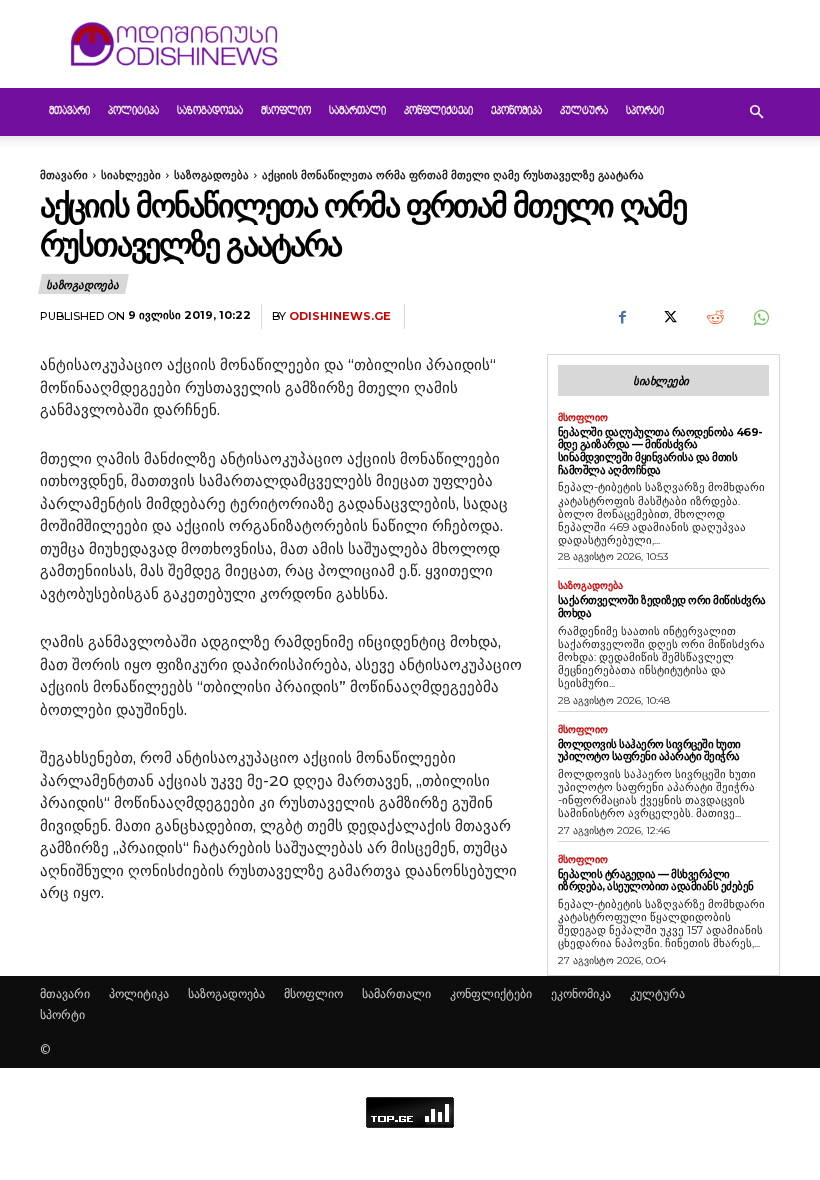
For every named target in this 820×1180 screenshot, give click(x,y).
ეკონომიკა (516, 111)
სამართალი (357, 111)
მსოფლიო (286, 111)
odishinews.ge (340, 316)
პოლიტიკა (133, 111)
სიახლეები (131, 175)
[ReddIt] (714, 317)
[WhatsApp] (760, 317)
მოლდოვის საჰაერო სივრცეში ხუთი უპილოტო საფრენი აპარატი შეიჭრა (649, 750)
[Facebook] (622, 317)
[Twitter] (668, 317)
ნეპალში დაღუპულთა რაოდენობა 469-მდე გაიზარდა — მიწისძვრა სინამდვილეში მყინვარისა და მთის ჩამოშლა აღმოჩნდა (660, 451)
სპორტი (645, 111)
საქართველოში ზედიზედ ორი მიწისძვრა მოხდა (662, 606)
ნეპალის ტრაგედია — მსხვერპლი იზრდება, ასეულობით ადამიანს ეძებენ (656, 880)
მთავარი (69, 111)
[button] (756, 112)
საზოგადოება (210, 111)
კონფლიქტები (438, 111)
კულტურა (584, 111)
